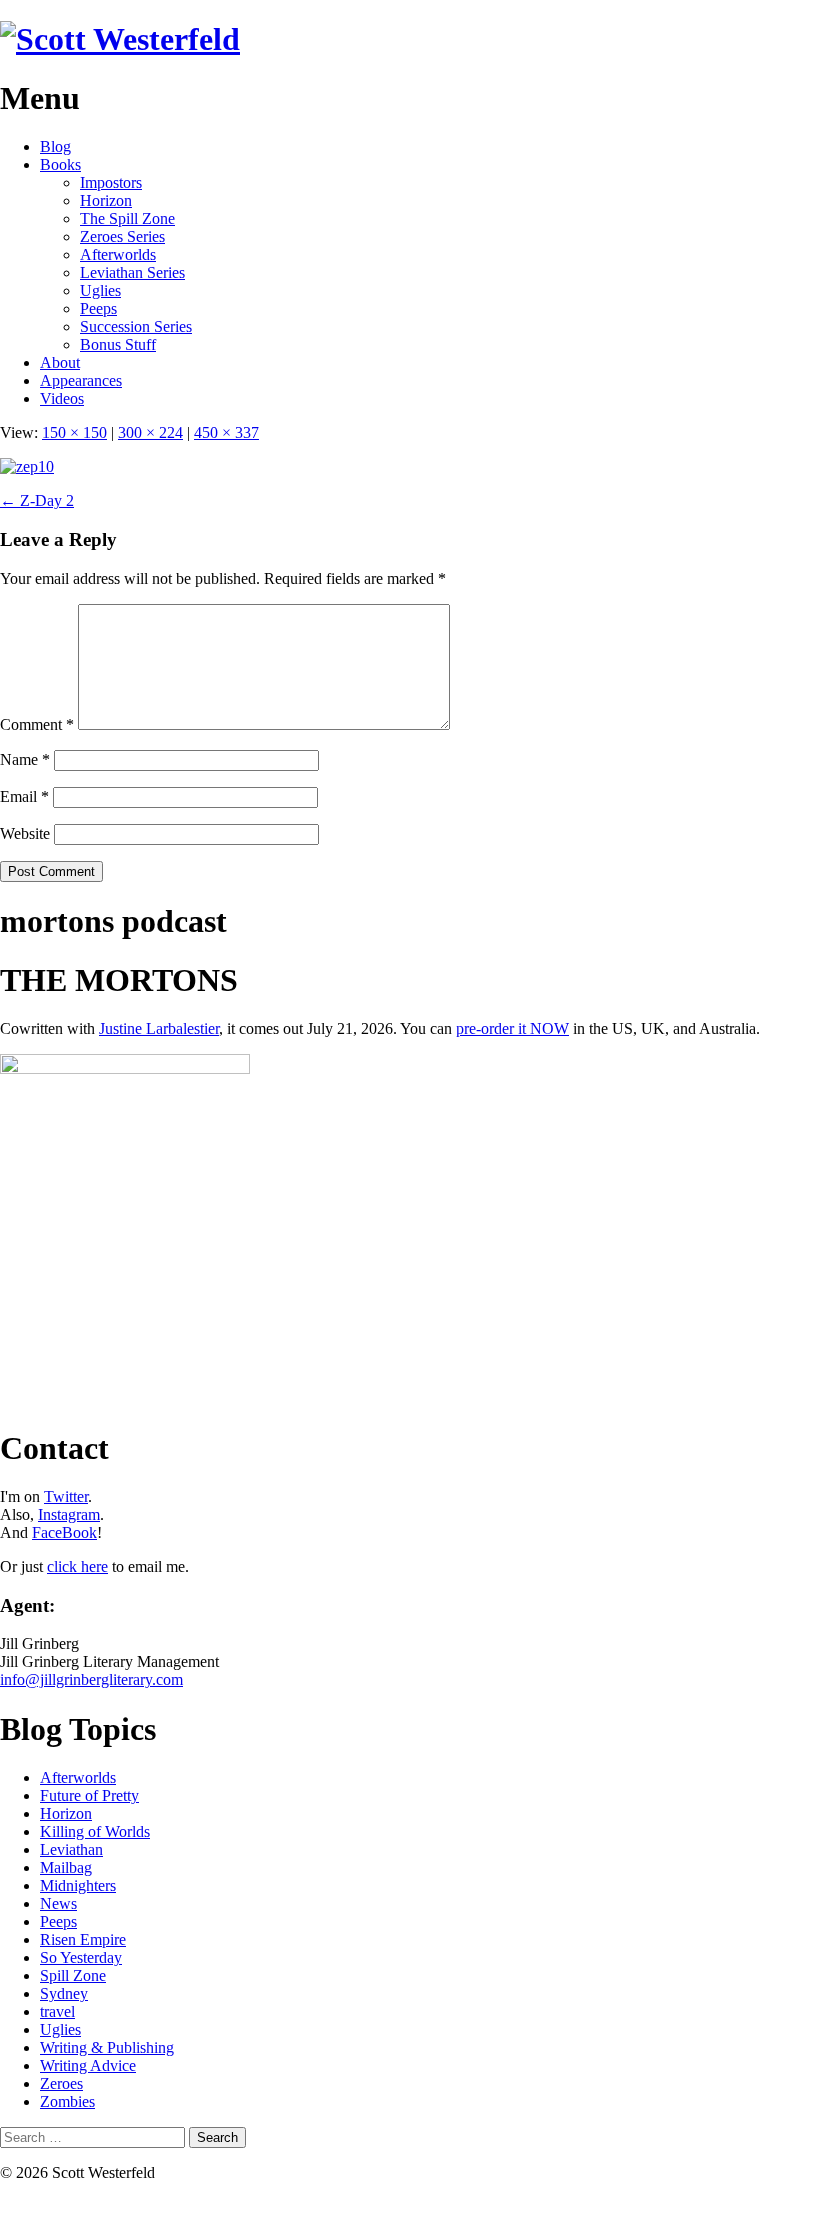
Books (60, 164)
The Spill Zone (127, 218)
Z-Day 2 (37, 500)
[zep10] (27, 466)
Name (25, 759)
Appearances (81, 380)
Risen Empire (83, 1939)
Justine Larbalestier (159, 1028)
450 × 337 (226, 432)
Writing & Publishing (107, 2047)
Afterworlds (118, 254)
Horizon (106, 200)
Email (24, 796)
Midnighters (78, 1885)
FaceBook (64, 1532)
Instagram (69, 1514)
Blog (55, 146)
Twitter (66, 1496)
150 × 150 (74, 432)
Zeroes (61, 2083)
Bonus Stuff (118, 344)
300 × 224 (150, 432)
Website (25, 833)
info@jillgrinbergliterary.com (91, 1679)
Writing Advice (88, 2065)
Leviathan (71, 1849)
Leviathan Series (132, 272)
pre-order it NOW (512, 1028)
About (60, 362)
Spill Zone (73, 1975)
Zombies (67, 2101)
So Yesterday (81, 1957)
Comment (37, 724)
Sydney (64, 1993)
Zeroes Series (122, 236)
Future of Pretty (89, 1795)
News (58, 1903)
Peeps (98, 308)
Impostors (111, 182)
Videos (62, 398)
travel (57, 2011)
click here (77, 1566)
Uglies (100, 290)
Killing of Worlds (95, 1831)
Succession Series (136, 326)
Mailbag (66, 1867)
